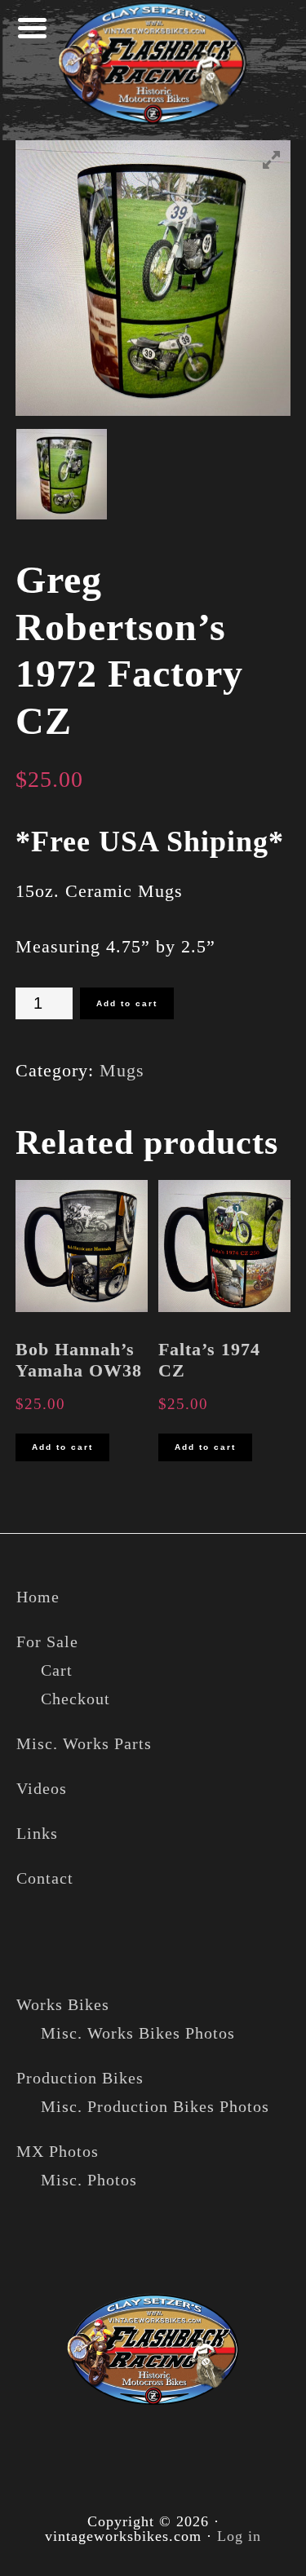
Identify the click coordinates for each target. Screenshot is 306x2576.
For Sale (47, 1641)
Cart (57, 1670)
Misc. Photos (89, 2180)
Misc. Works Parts (84, 1743)
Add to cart (127, 1003)
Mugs (122, 1070)
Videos (42, 1788)
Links (37, 1833)
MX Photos (58, 2151)
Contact (45, 1878)
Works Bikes (63, 2004)
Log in (239, 2536)
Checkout (75, 1699)
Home (38, 1597)
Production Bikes (80, 2078)
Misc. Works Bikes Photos (138, 2033)
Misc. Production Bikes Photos (155, 2106)
